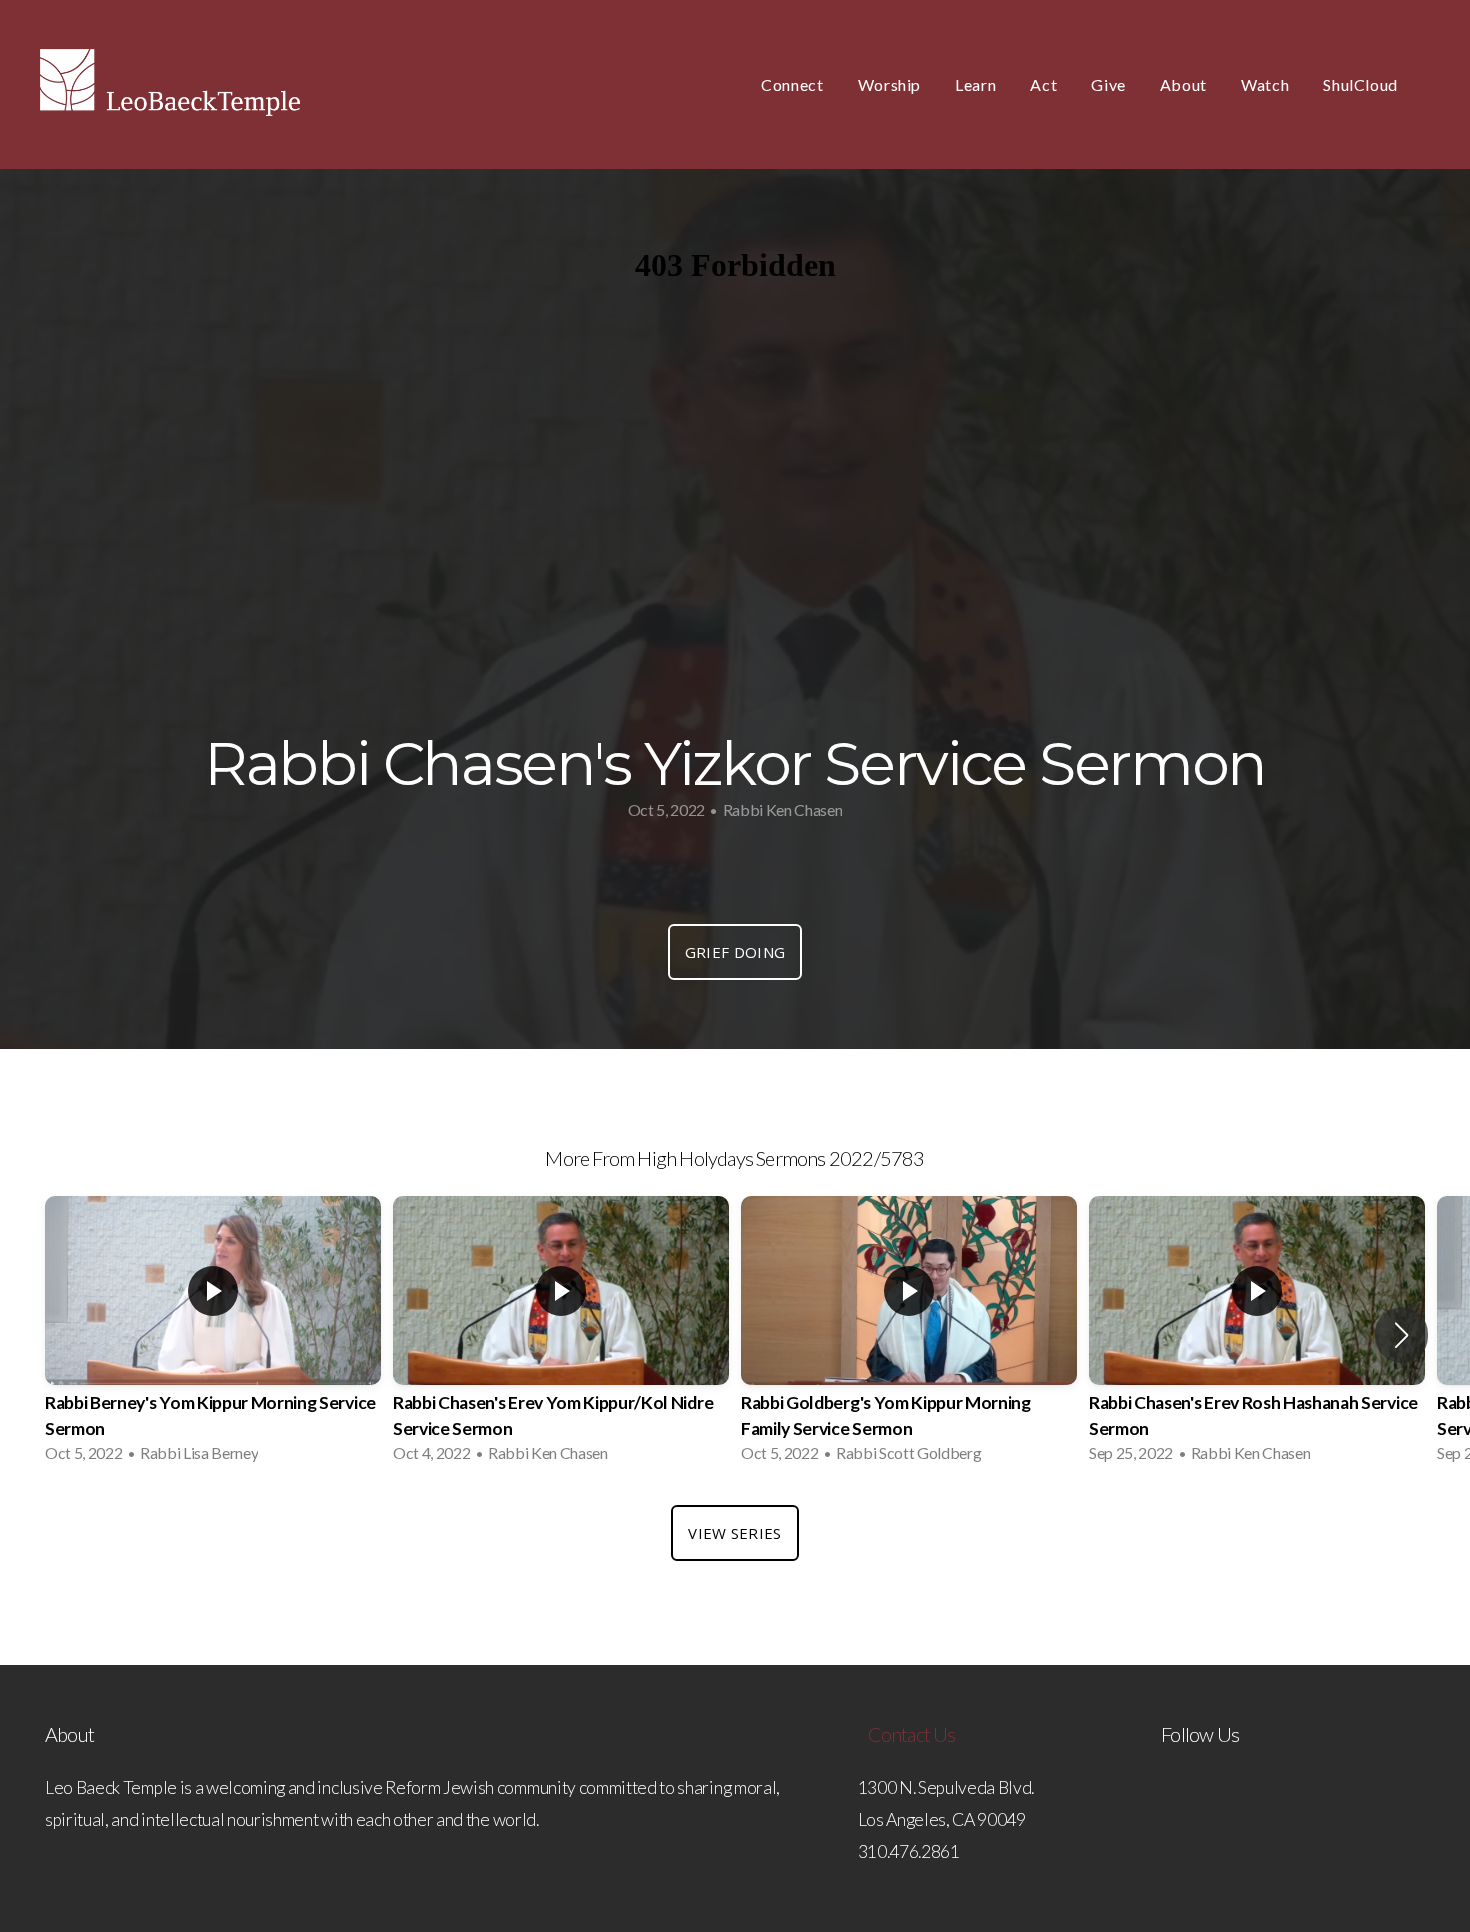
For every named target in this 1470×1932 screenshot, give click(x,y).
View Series (734, 1533)
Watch (1265, 84)
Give (1108, 84)
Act (1043, 84)
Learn (975, 84)
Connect (792, 84)
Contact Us (912, 1734)
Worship (889, 84)
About (1183, 84)
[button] (1401, 1335)
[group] (213, 1335)
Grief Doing (735, 952)
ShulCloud (1360, 84)
